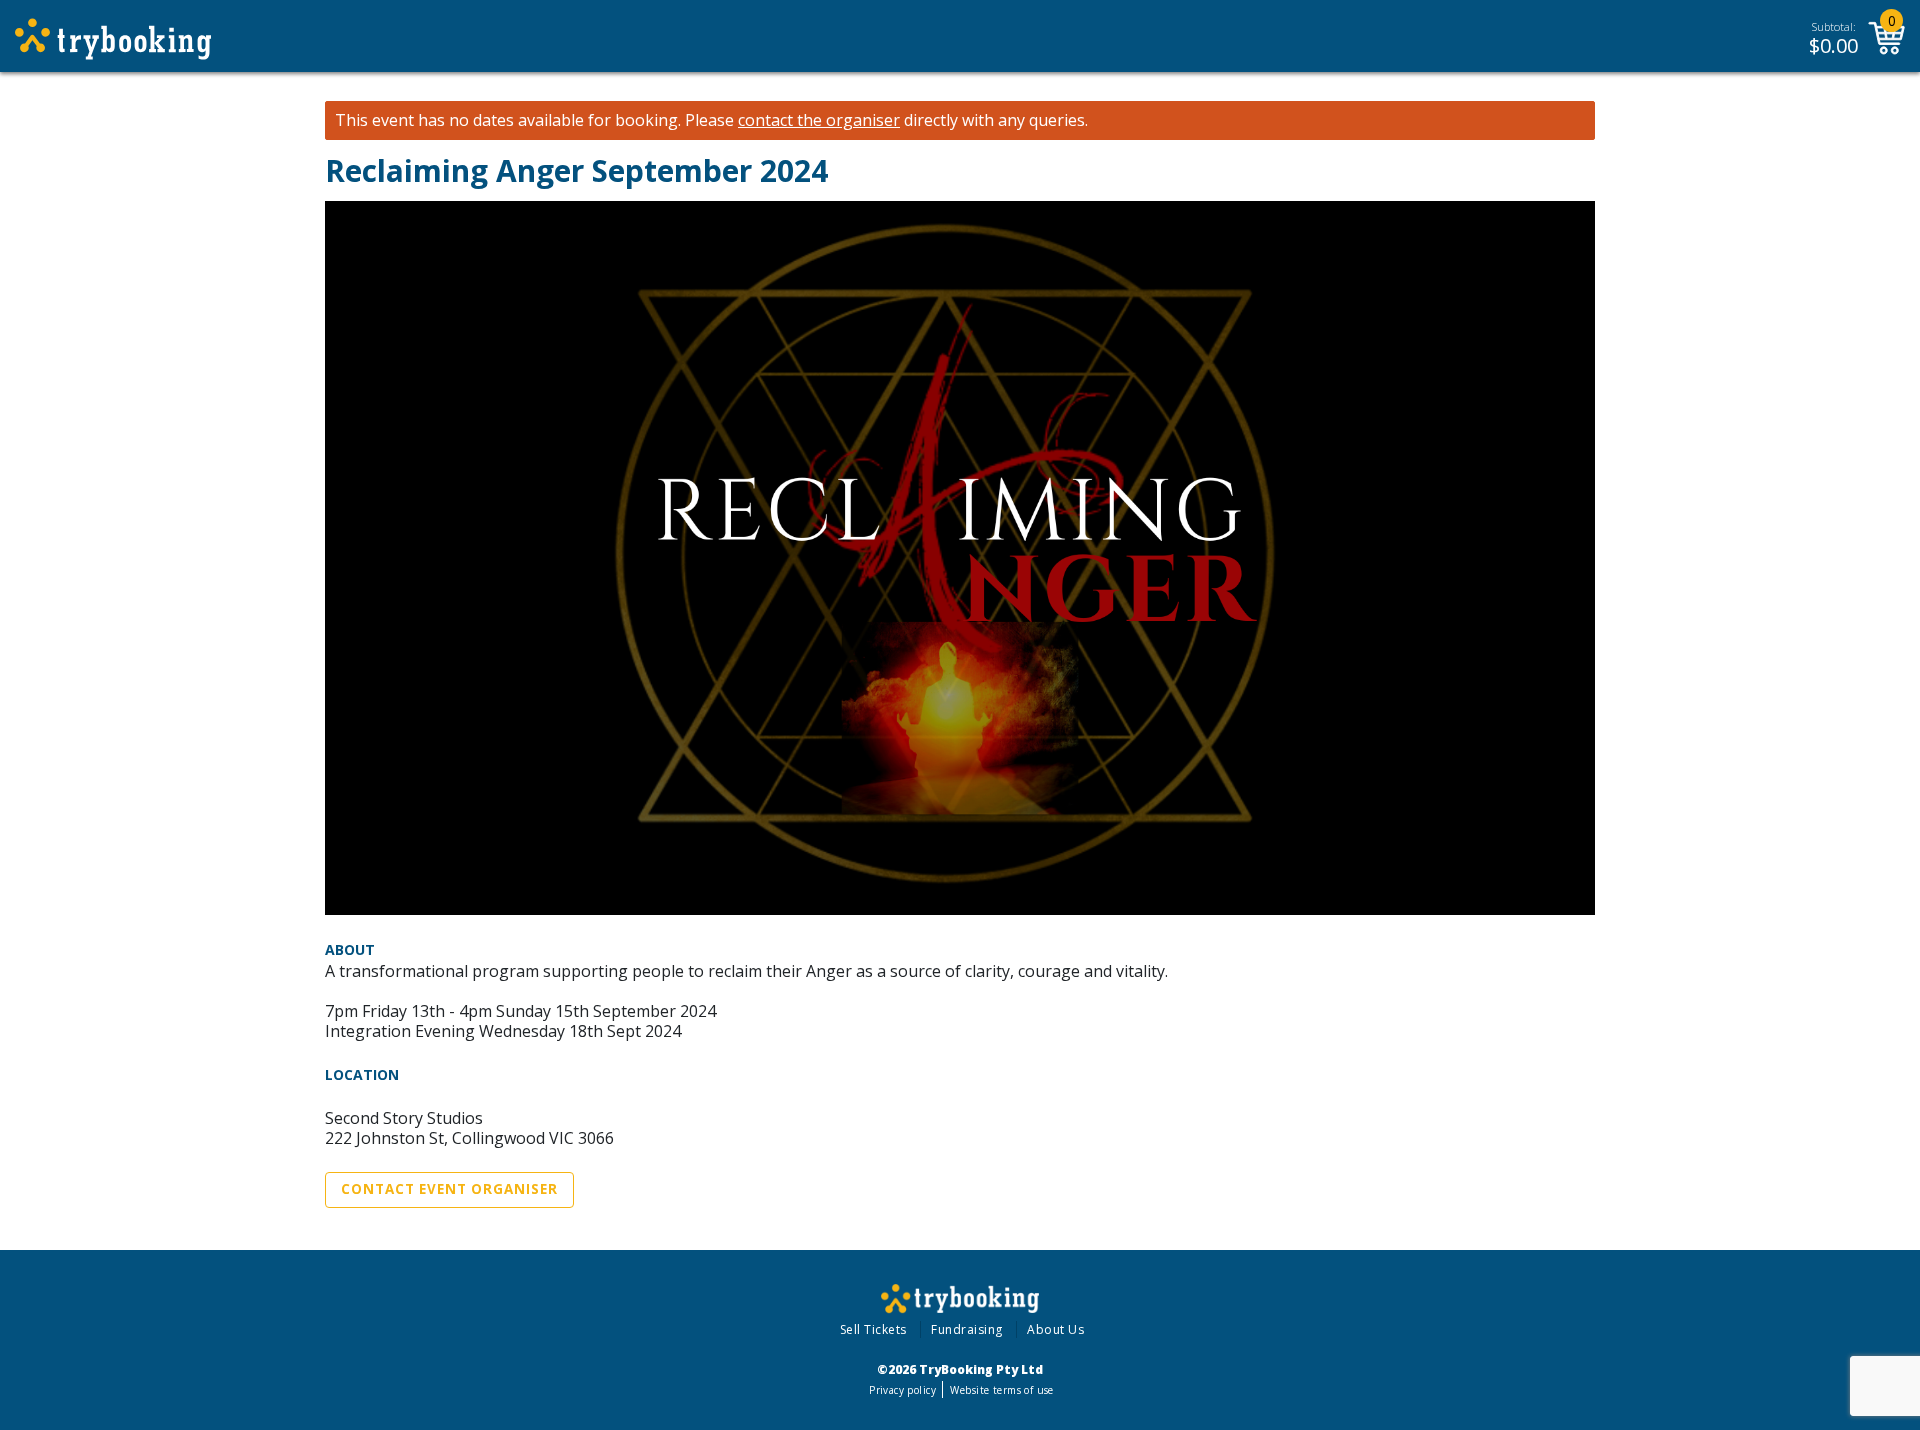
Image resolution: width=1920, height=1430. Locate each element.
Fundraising (967, 1329)
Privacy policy (902, 1390)
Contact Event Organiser (449, 1189)
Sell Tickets (873, 1329)
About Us (1055, 1329)
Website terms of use (1001, 1390)
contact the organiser (819, 120)
